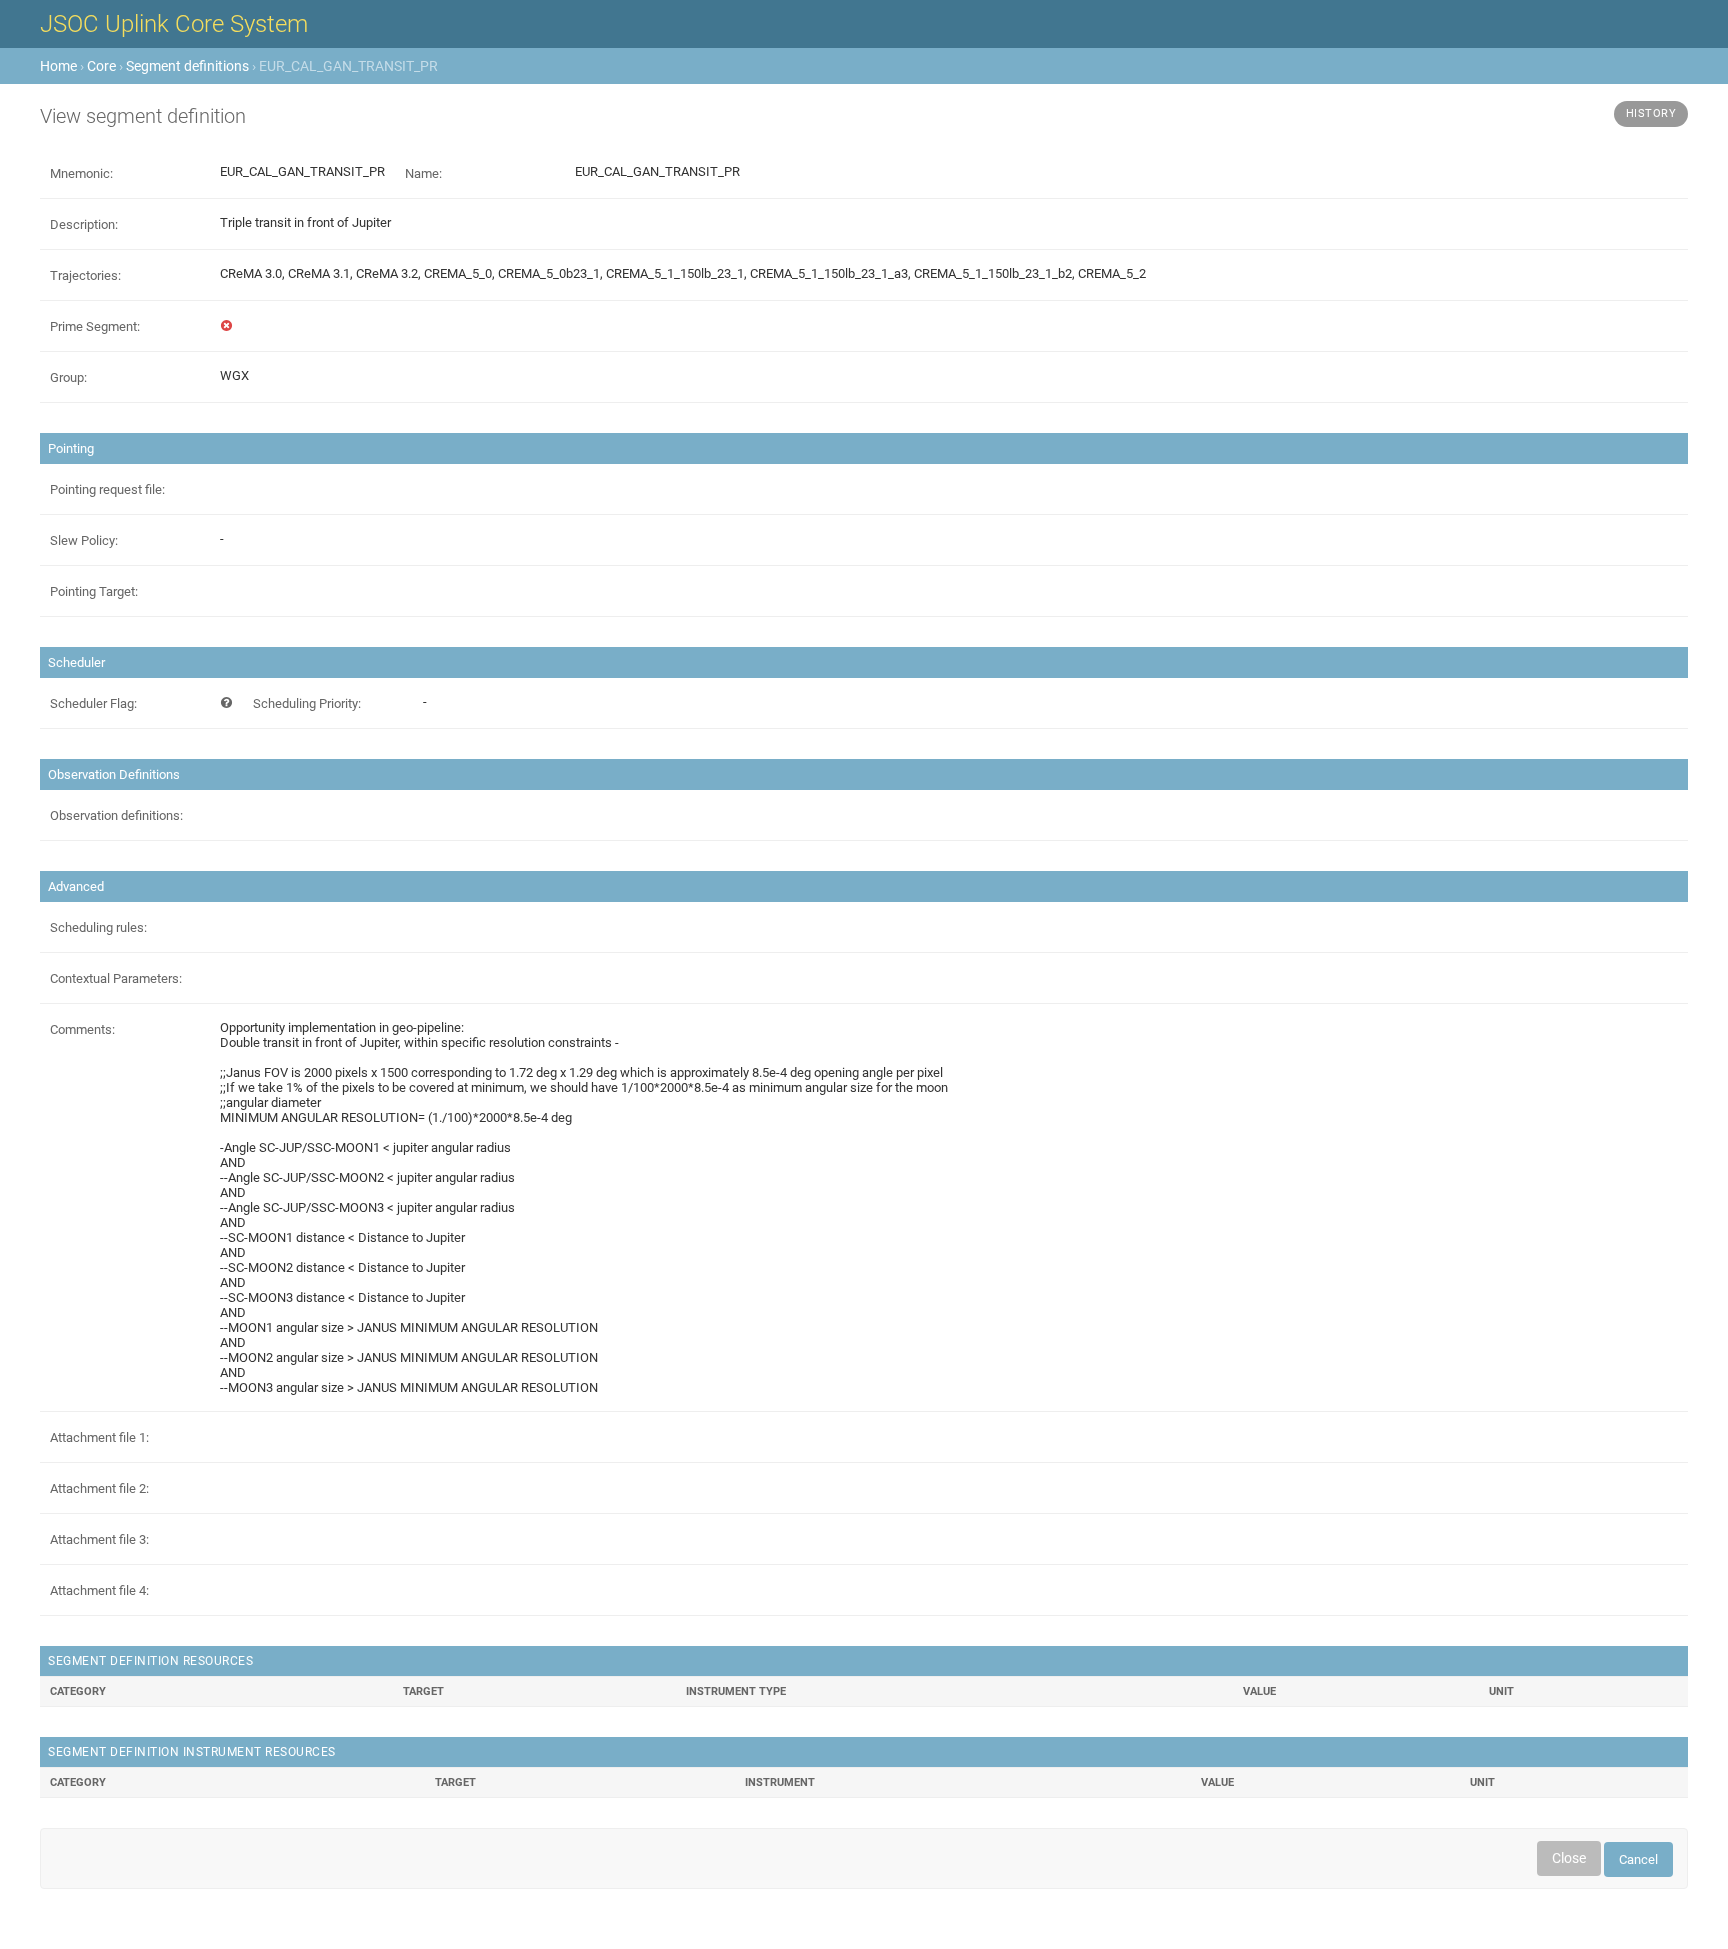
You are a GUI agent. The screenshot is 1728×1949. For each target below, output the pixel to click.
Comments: (82, 1029)
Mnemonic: (81, 173)
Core (101, 66)
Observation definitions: (116, 815)
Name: (423, 173)
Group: (68, 377)
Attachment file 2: (99, 1488)
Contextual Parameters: (116, 978)
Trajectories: (85, 275)
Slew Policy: (84, 540)
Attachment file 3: (99, 1539)
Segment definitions (187, 66)
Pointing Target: (94, 591)
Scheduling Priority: (307, 703)
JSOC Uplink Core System (174, 24)
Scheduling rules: (98, 927)
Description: (84, 224)
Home (58, 66)
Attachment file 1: (99, 1437)
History (1651, 113)
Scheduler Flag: (93, 703)
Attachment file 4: (99, 1590)
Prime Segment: (95, 326)
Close (1569, 1858)
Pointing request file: (107, 489)
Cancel (1638, 1859)
